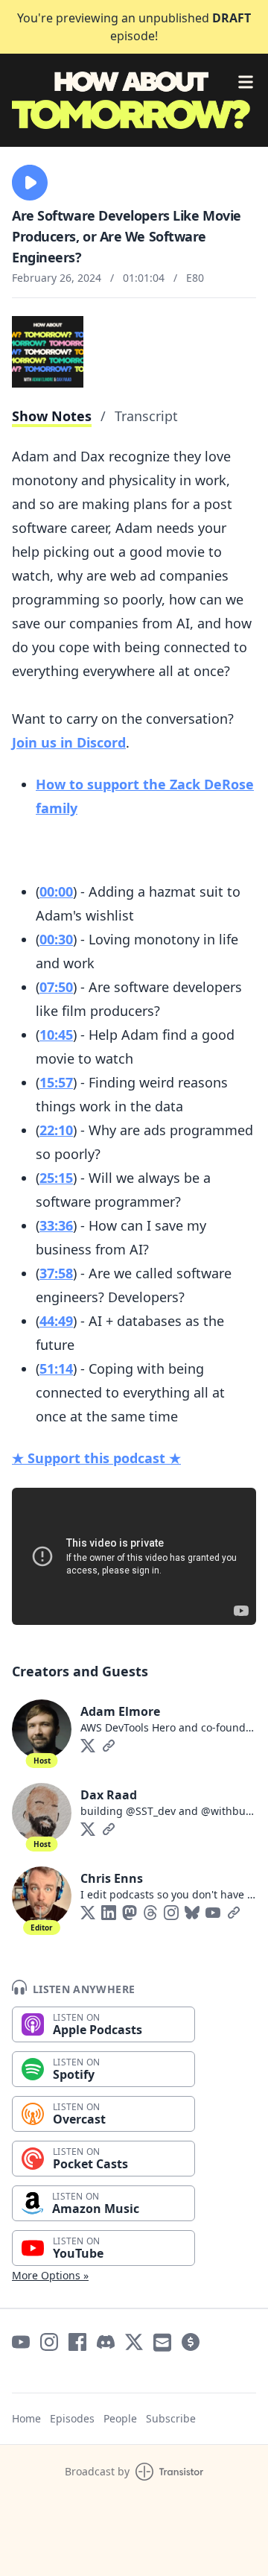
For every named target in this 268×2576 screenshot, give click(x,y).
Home (26, 2418)
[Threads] (150, 1913)
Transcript (146, 416)
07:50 (56, 987)
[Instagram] (171, 1913)
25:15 (56, 1178)
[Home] (134, 100)
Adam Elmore (120, 1711)
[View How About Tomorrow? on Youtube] (21, 2342)
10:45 (56, 1035)
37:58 (56, 1273)
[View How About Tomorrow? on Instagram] (49, 2342)
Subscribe (171, 2418)
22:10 (56, 1130)
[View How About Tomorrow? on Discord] (106, 2342)
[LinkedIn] (109, 1913)
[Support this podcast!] (191, 2342)
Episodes (72, 2418)
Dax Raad (109, 1795)
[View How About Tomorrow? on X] (134, 2342)
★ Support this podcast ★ (96, 1458)
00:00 (56, 891)
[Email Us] (162, 2342)
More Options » (50, 2275)
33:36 (56, 1225)
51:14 (56, 1368)
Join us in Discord (69, 742)
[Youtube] (213, 1913)
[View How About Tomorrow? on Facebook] (77, 2342)
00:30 (56, 939)
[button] (30, 183)
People (120, 2418)
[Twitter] (88, 1746)
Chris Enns (112, 1878)
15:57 (56, 1082)
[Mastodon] (130, 1913)
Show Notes (52, 416)
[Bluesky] (192, 1913)
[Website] (109, 1746)
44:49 (56, 1321)
